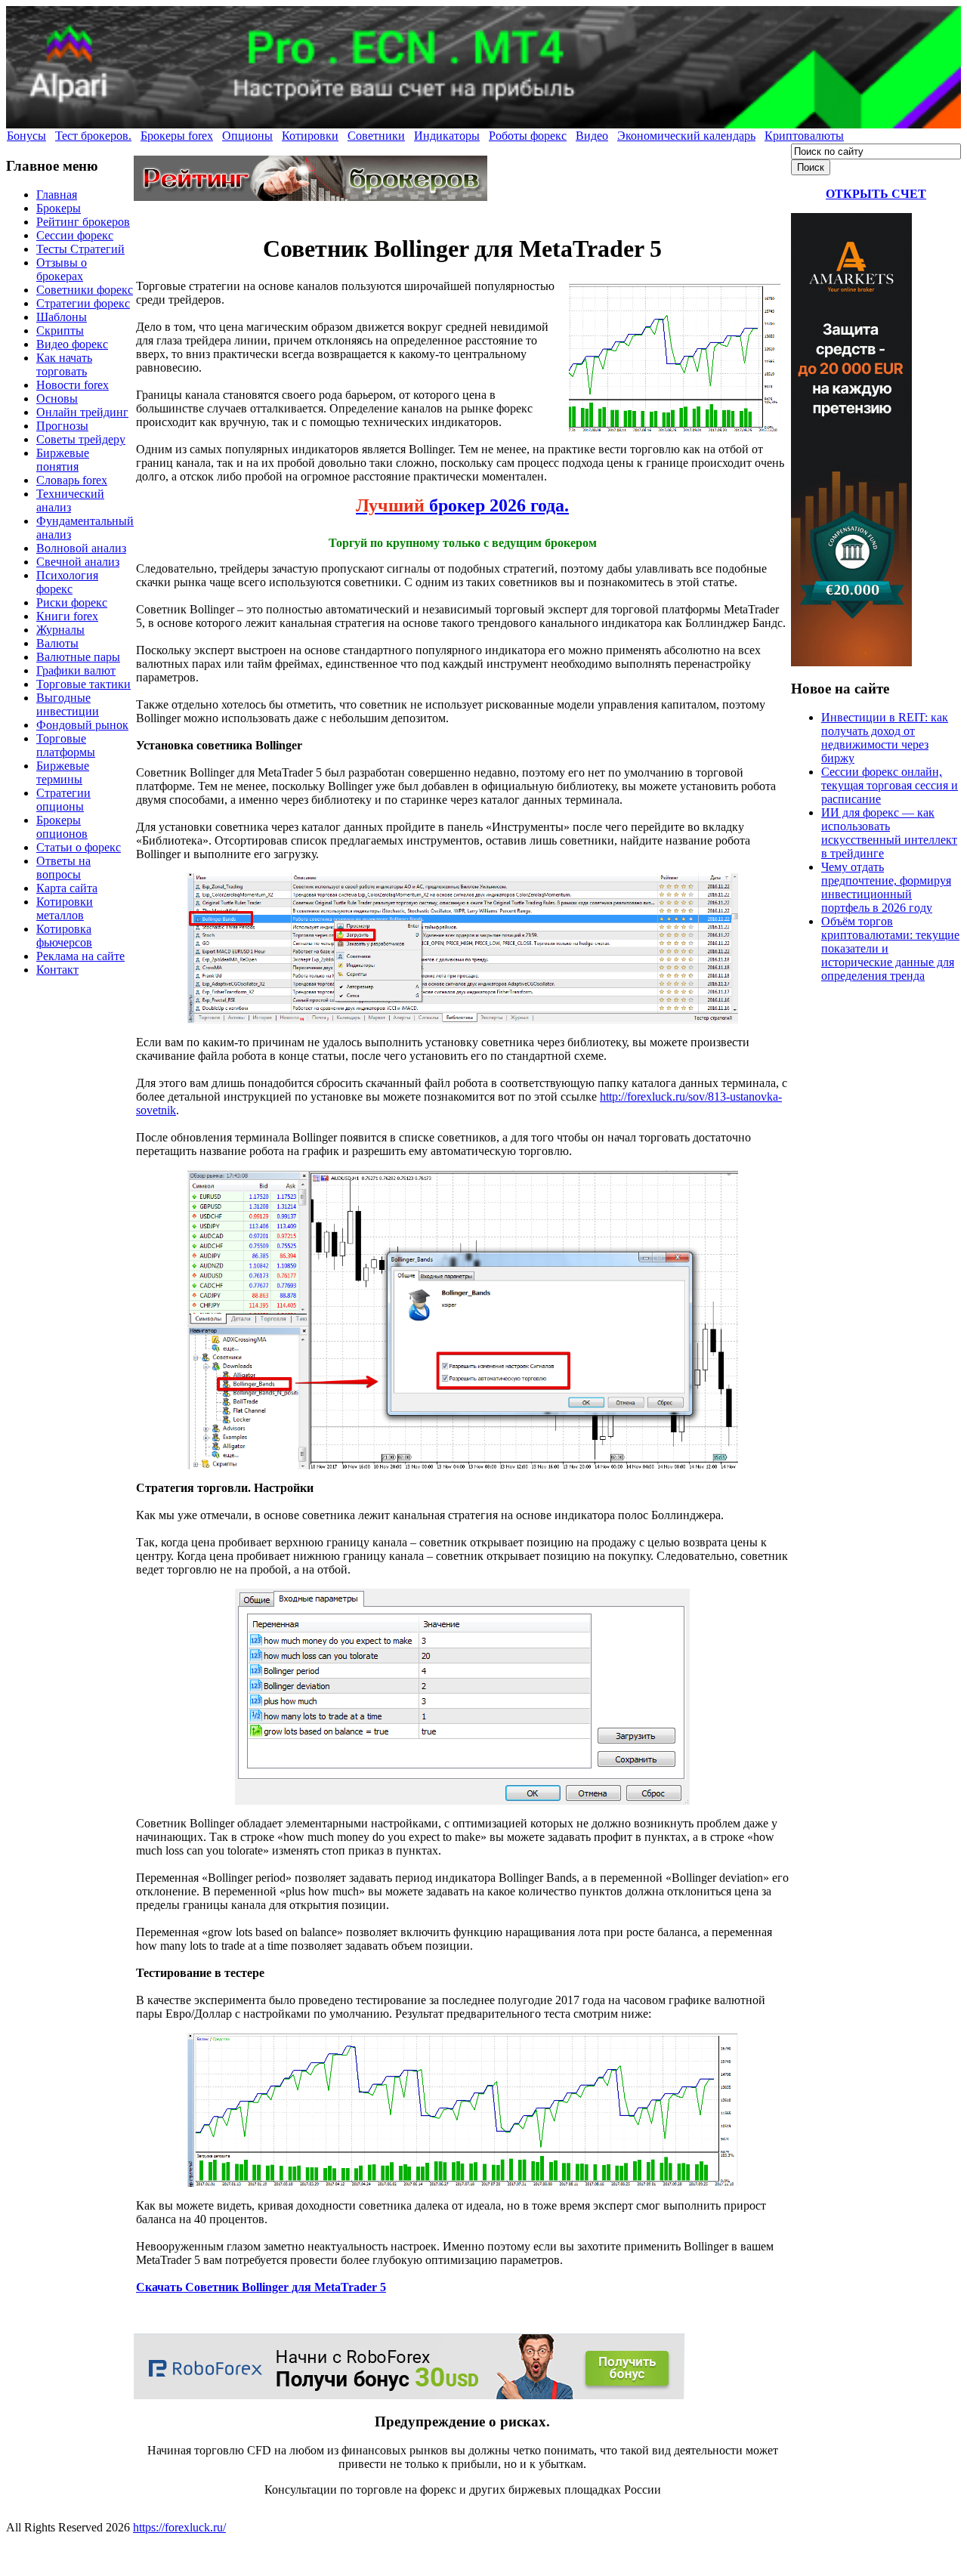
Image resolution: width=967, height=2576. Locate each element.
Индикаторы (447, 136)
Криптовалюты (804, 136)
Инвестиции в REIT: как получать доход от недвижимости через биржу (885, 738)
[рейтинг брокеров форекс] (310, 197)
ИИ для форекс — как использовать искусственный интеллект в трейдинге (889, 833)
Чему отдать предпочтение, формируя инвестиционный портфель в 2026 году (886, 887)
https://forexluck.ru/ (179, 2527)
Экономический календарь (686, 136)
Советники (376, 136)
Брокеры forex (177, 136)
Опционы (247, 136)
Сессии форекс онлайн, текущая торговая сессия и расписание (890, 785)
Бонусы (26, 136)
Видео (592, 136)
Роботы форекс (528, 136)
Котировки (310, 136)
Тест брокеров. (93, 136)
